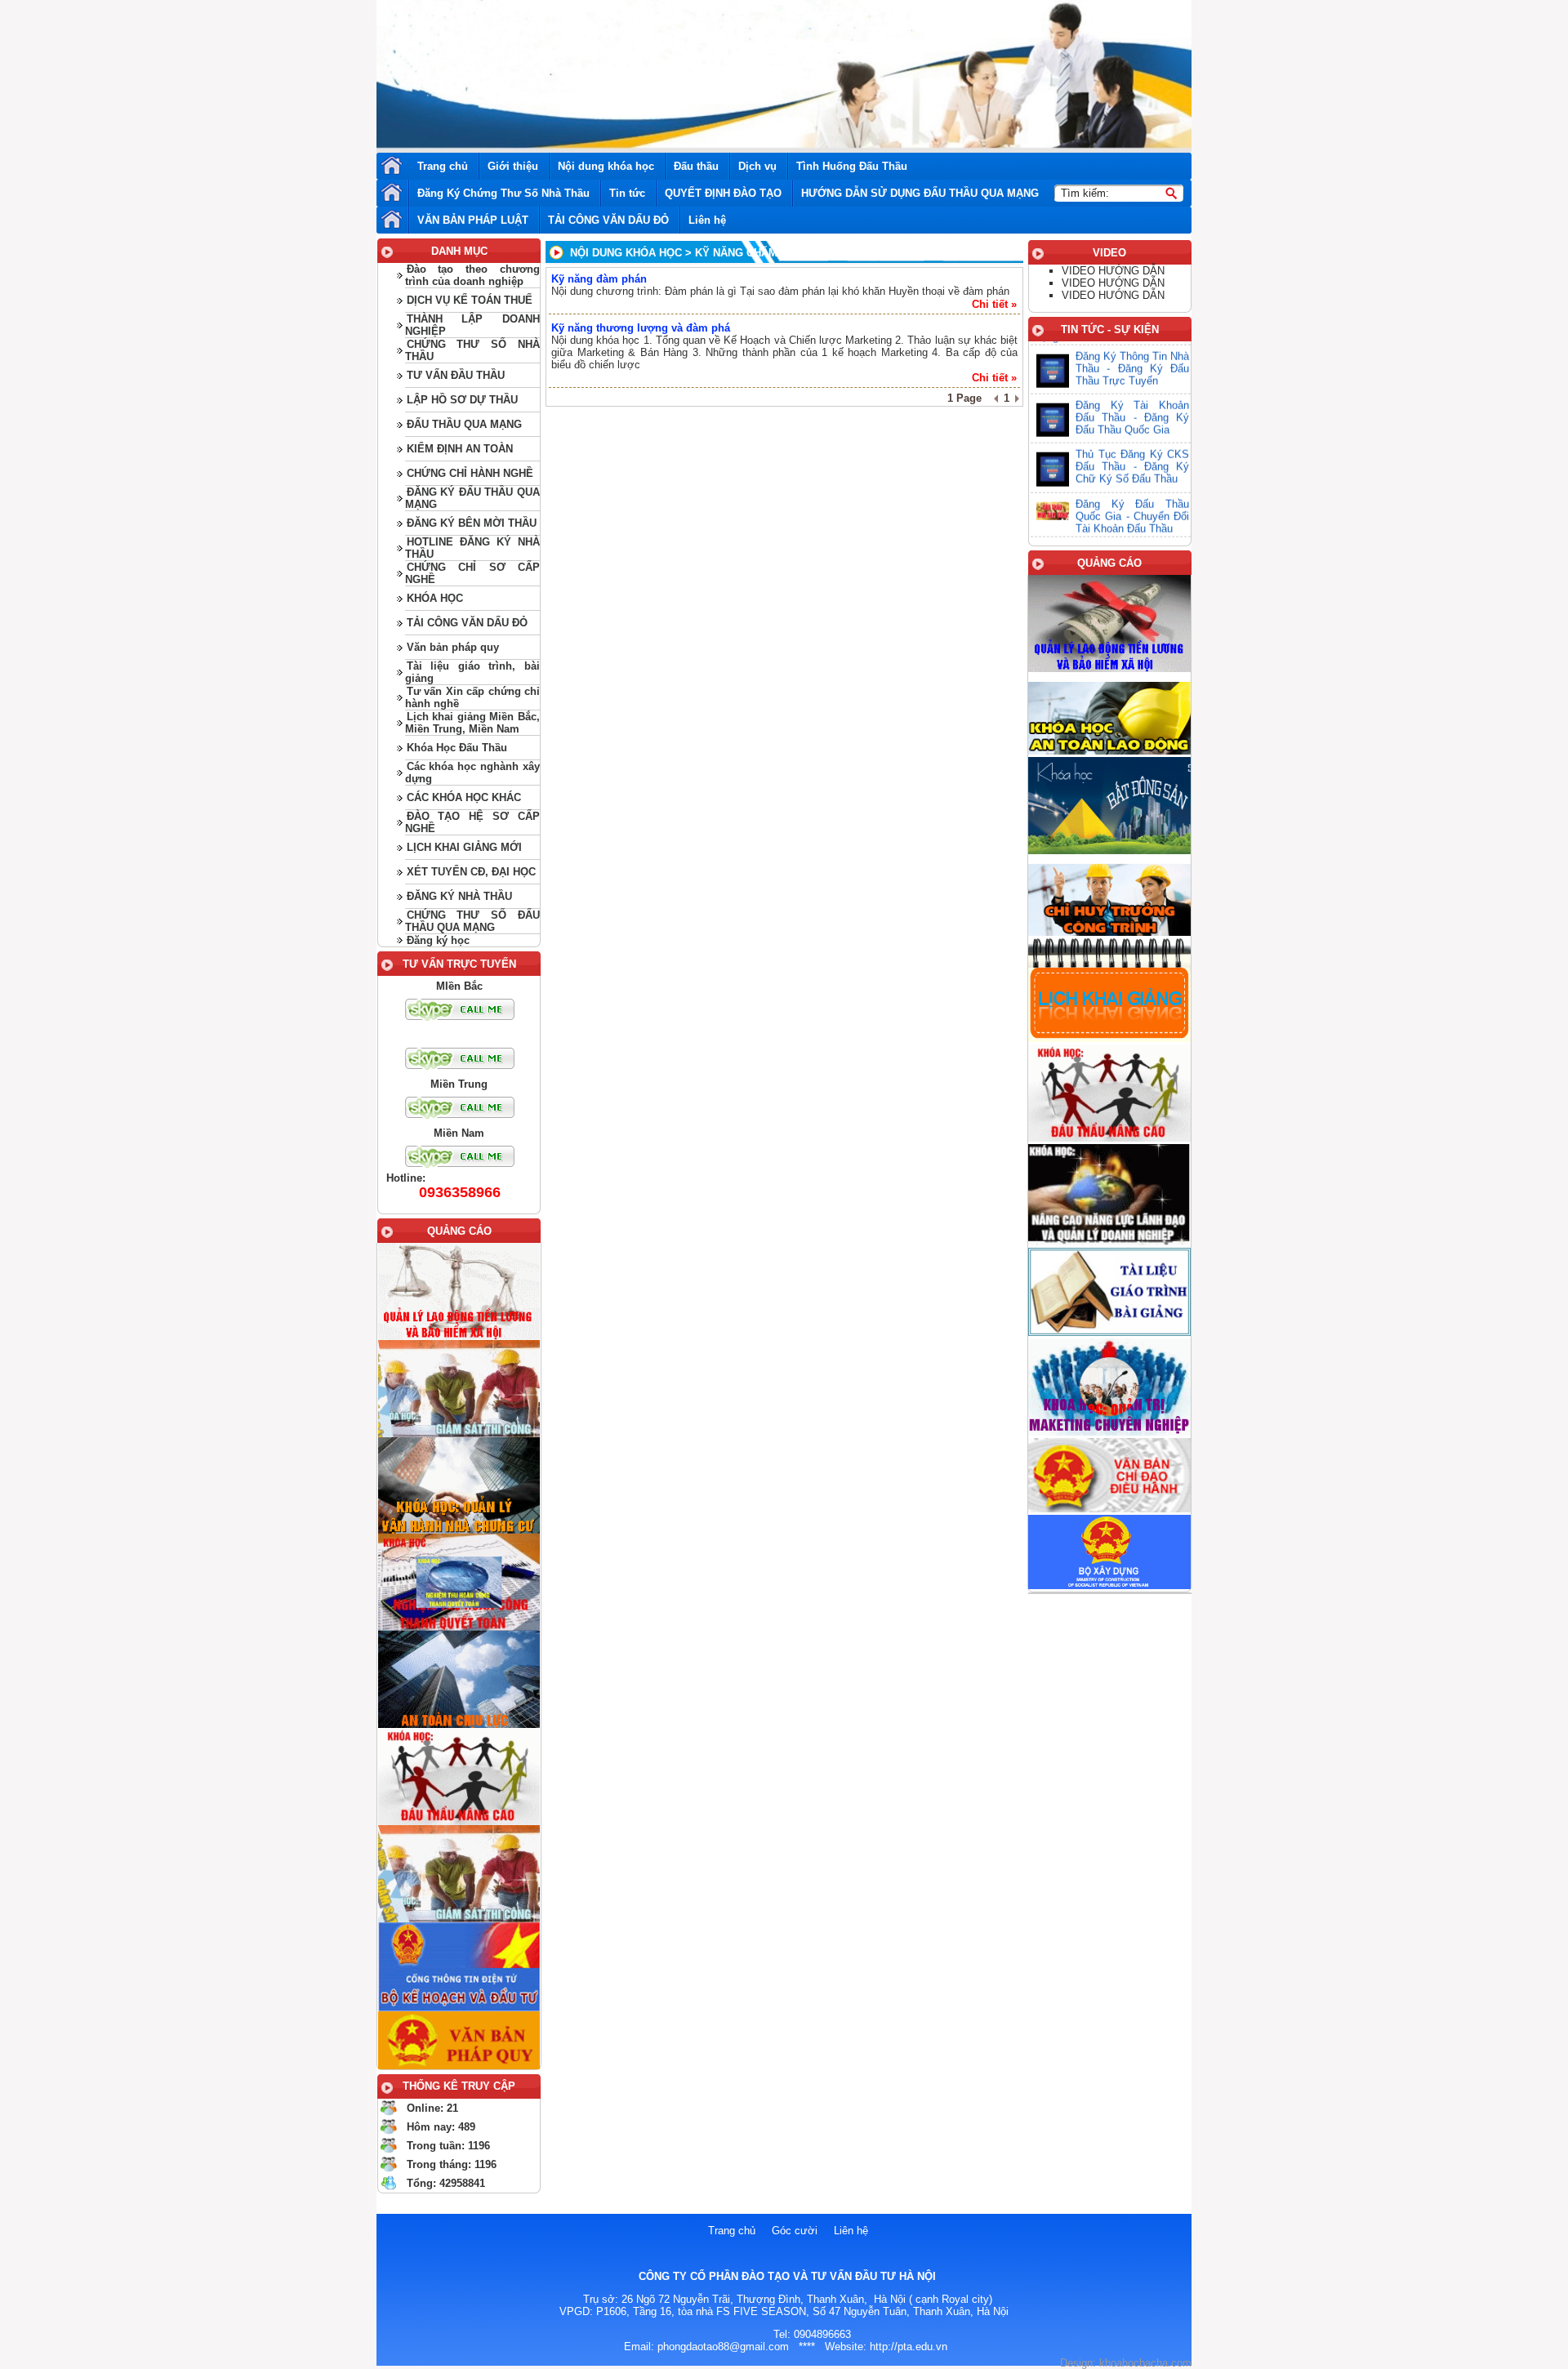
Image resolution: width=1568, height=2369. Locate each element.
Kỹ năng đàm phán (599, 279)
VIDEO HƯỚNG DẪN (1113, 271)
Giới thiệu (513, 166)
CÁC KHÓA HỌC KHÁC (464, 797)
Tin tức (627, 193)
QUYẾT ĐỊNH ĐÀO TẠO (723, 193)
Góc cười (795, 2231)
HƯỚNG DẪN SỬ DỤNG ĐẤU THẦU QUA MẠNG (920, 193)
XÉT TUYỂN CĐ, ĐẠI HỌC (471, 872)
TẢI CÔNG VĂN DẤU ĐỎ (608, 220)
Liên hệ (707, 220)
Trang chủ (443, 166)
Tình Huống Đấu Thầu (852, 166)
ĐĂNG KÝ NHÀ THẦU (459, 896)
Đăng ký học (438, 940)
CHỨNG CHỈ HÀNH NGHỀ (470, 473)
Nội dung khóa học (606, 166)
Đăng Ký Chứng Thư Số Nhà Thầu (503, 193)
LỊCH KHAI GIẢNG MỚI (464, 847)
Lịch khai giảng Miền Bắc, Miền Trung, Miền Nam (472, 723)
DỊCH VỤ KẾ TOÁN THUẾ (470, 300)
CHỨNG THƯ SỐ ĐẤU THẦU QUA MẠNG (472, 921)
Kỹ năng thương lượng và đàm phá (641, 328)
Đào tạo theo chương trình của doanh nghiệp (472, 275)
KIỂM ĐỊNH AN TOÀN (460, 449)
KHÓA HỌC (435, 598)
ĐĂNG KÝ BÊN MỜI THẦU (472, 523)
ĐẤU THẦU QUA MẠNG (464, 424)
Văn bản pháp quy (453, 647)
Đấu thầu (696, 166)
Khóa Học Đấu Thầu (457, 748)
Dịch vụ (757, 166)
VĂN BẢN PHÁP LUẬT (473, 220)
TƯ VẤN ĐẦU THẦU (456, 375)
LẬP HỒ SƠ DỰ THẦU (462, 400)
